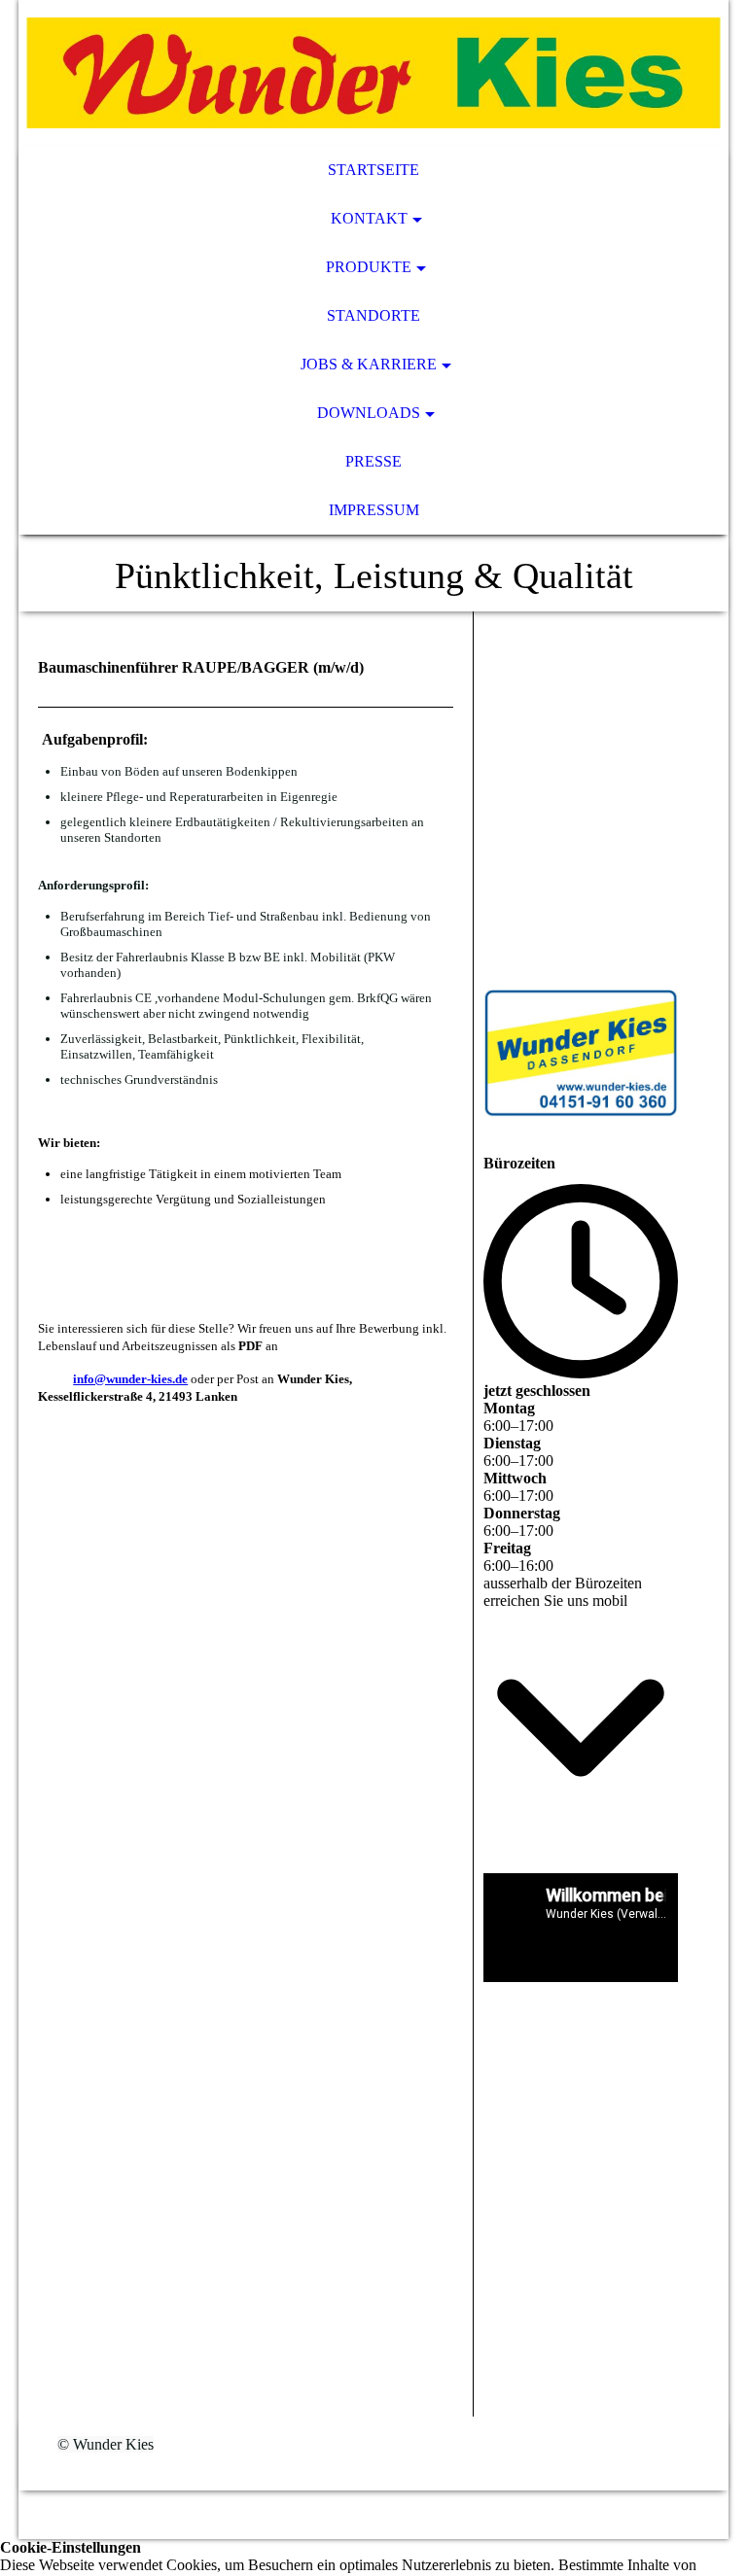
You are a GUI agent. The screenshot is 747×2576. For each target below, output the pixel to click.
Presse (373, 461)
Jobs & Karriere (369, 364)
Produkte (369, 267)
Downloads (369, 413)
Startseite (373, 170)
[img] (373, 73)
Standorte (373, 315)
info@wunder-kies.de (130, 1379)
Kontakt (369, 218)
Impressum (374, 510)
